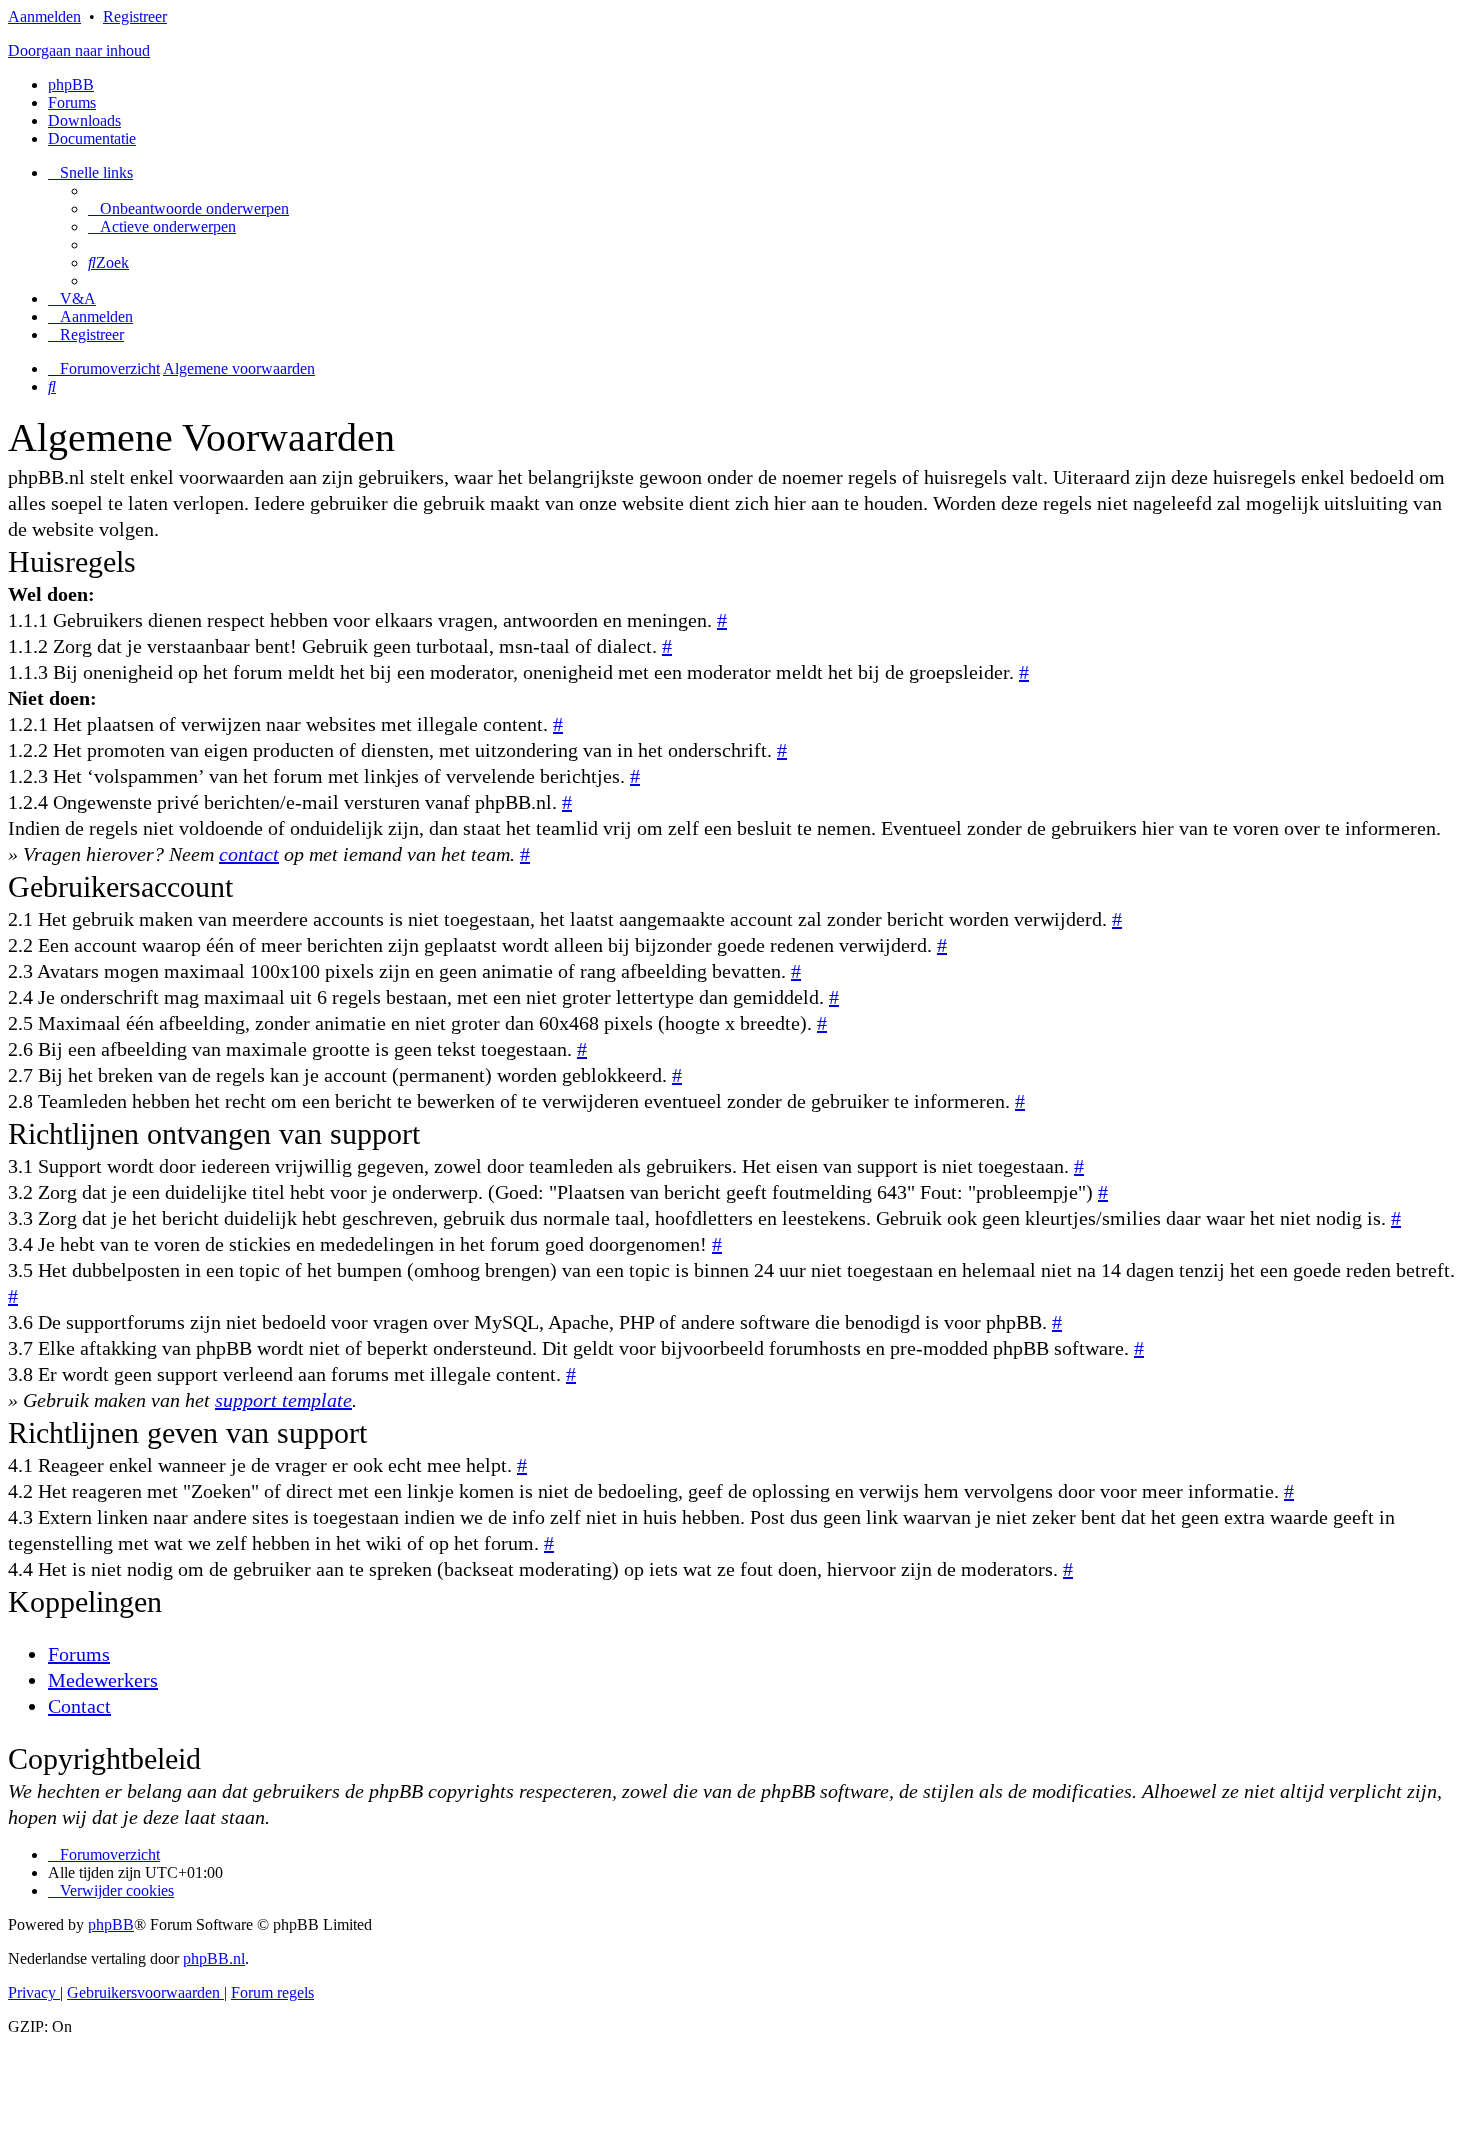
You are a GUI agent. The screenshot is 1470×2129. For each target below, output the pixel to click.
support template (283, 1400)
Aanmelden (44, 16)
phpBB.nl (214, 1958)
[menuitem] (188, 208)
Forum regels (272, 1992)
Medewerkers (103, 1680)
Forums (79, 1654)
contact (249, 854)
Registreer (135, 16)
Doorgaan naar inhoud (79, 50)
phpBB (71, 84)
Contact (79, 1706)
